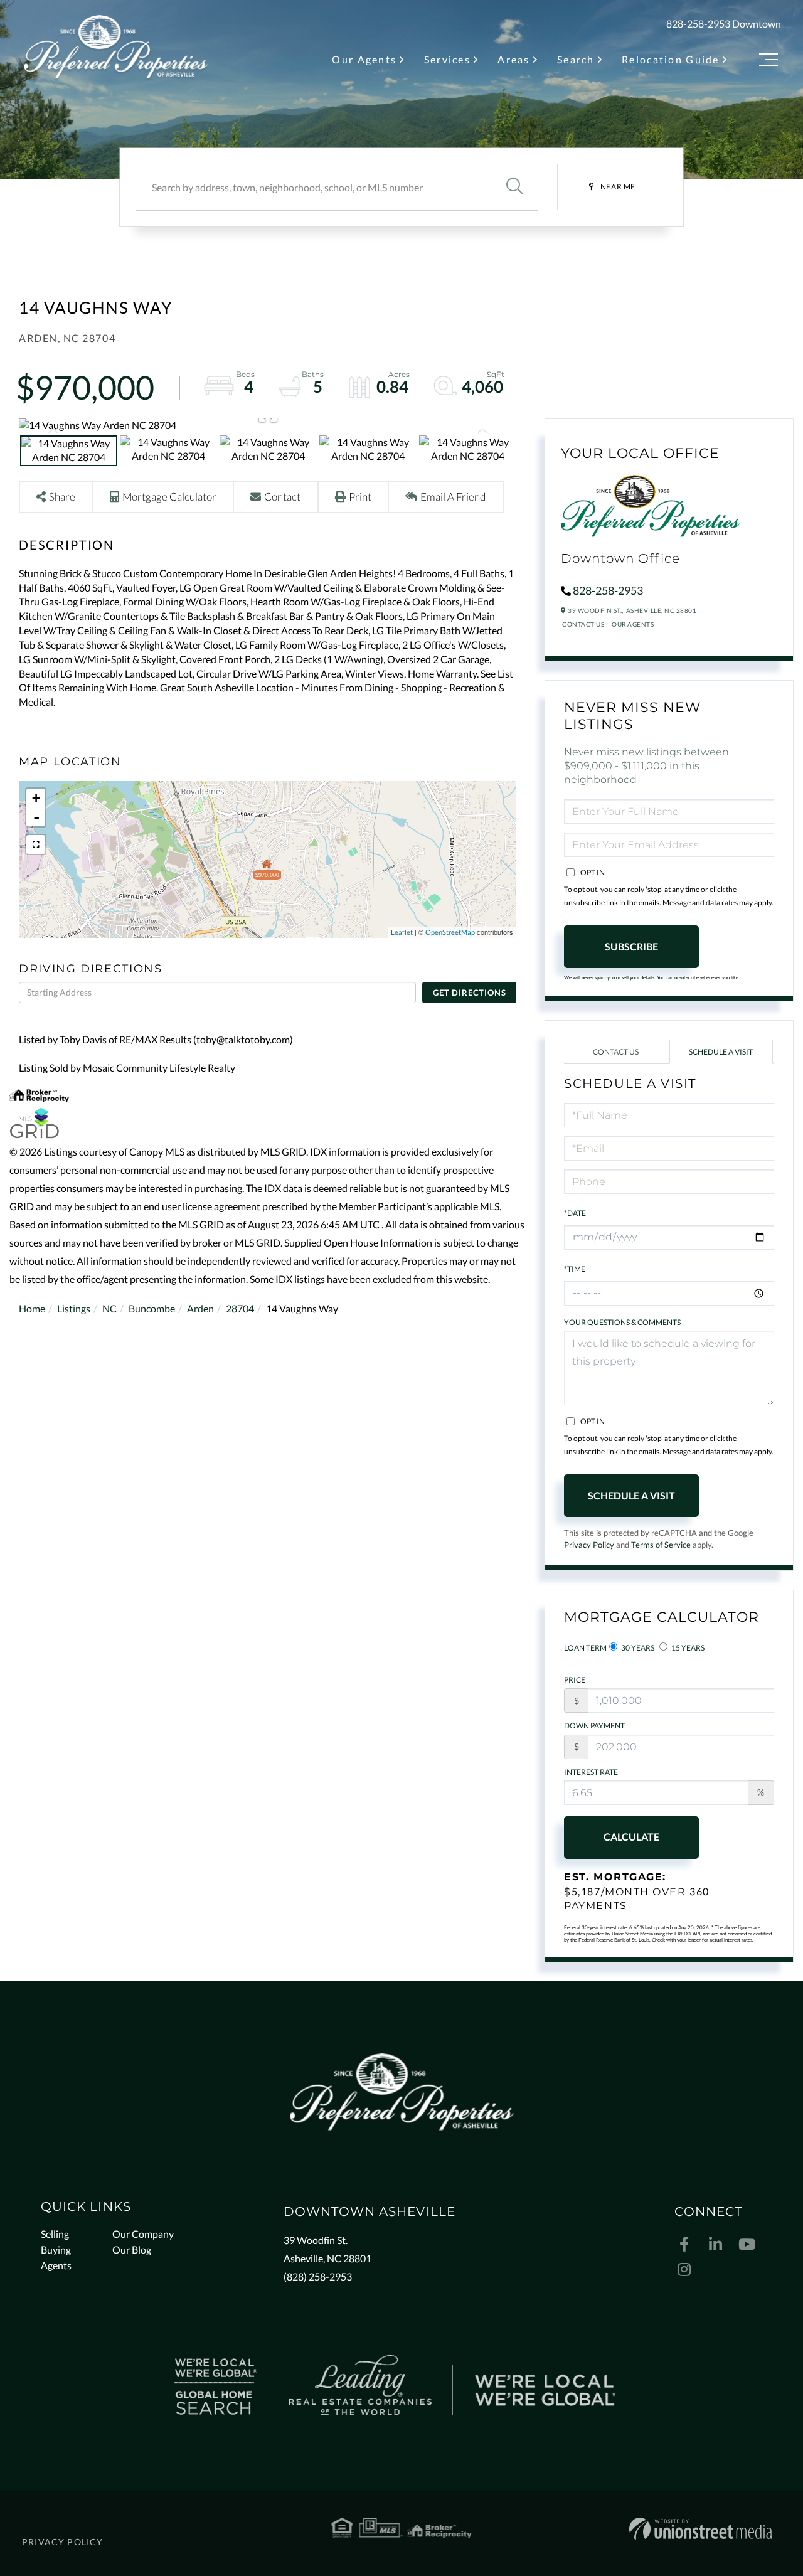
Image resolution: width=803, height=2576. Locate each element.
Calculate (631, 1837)
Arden (200, 1308)
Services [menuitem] (447, 59)
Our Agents (633, 624)
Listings (74, 1308)
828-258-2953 (698, 24)
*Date (575, 1213)
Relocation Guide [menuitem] (671, 59)
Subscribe (631, 946)
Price (575, 1680)
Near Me (618, 187)
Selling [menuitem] (55, 2234)
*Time (575, 1269)
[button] (514, 187)
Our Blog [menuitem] (132, 2249)
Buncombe (152, 1308)
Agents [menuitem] (56, 2265)
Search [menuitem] (576, 59)
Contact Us (583, 624)
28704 (240, 1308)
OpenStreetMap (450, 932)
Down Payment (594, 1726)
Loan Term (585, 1648)
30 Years (637, 1648)
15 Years (687, 1648)
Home (32, 1308)
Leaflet (402, 932)
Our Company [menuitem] (143, 2234)
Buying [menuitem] (56, 2249)
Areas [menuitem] (513, 59)
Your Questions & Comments (622, 1322)
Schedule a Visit (721, 1052)
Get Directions (469, 993)
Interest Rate (591, 1772)
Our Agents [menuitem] (364, 59)
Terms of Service (661, 1545)
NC (109, 1308)
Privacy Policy (589, 1545)
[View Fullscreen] (36, 844)
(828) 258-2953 (318, 2276)
